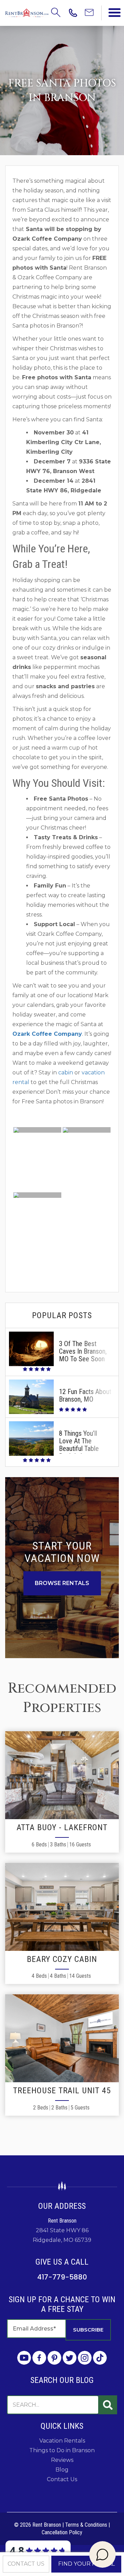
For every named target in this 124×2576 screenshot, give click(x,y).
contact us (26, 2564)
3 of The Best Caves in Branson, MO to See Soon (83, 1351)
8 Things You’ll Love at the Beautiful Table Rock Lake (79, 1445)
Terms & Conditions (86, 2525)
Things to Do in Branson (62, 2450)
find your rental (86, 2564)
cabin (66, 1073)
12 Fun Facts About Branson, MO (85, 1395)
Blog (62, 2470)
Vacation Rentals (62, 2441)
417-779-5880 (62, 2277)
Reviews (62, 2460)
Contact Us (62, 2479)
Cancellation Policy (62, 2532)
